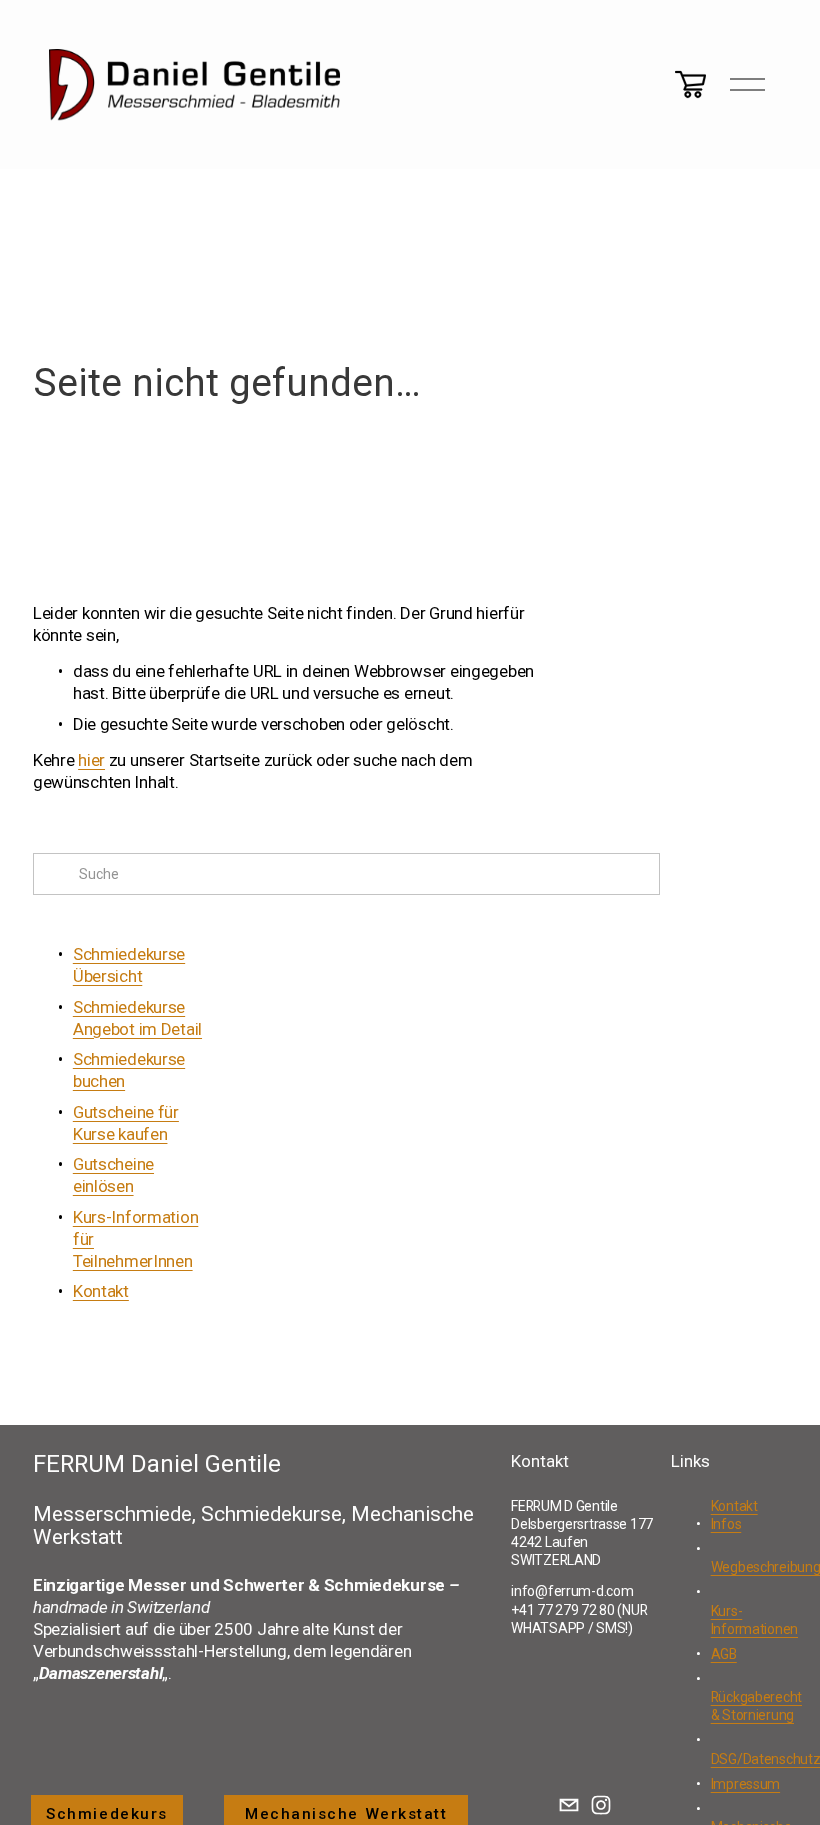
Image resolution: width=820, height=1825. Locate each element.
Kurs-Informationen (754, 1620)
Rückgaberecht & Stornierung (756, 1706)
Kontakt (101, 1291)
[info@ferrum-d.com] (569, 1805)
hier (91, 760)
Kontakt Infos (734, 1515)
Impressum (745, 1784)
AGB (724, 1654)
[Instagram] (601, 1805)
